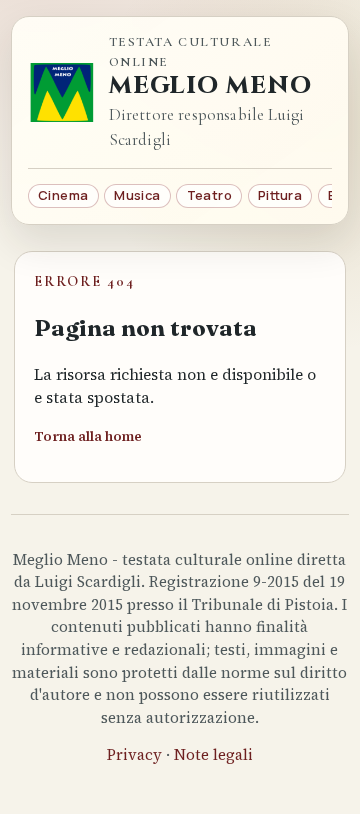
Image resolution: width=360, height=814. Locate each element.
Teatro (209, 195)
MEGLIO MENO (211, 86)
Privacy (134, 754)
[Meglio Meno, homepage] (62, 93)
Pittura (280, 195)
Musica (137, 195)
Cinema (63, 195)
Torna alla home (88, 436)
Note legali (213, 754)
